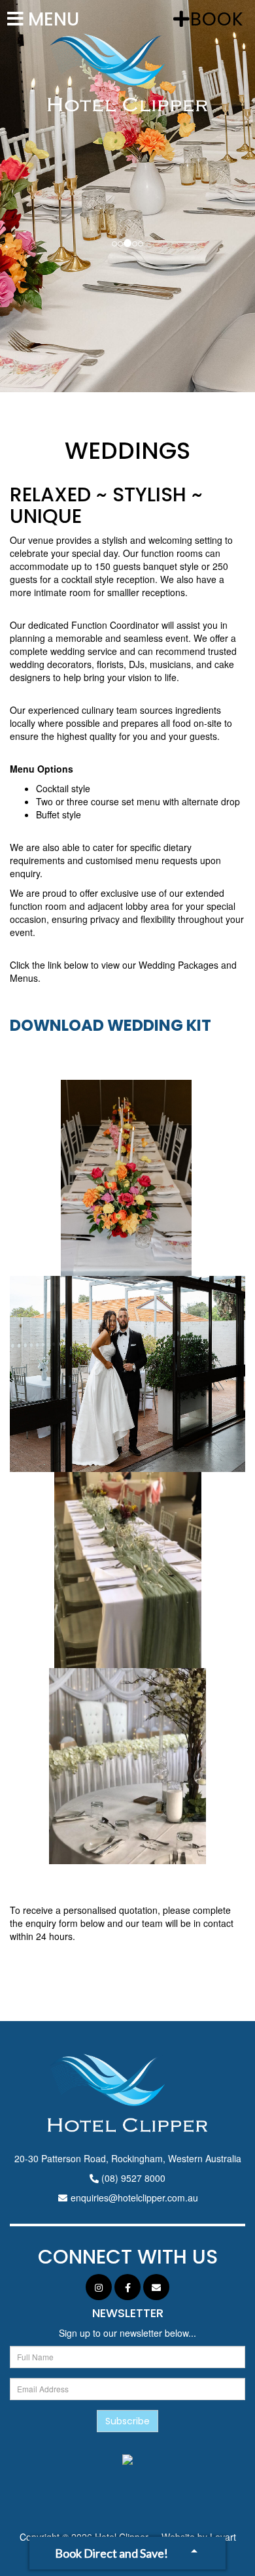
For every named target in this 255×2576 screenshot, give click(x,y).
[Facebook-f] (127, 2287)
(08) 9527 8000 (133, 2178)
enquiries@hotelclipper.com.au (134, 2198)
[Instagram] (99, 2287)
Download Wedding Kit (110, 1025)
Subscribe (127, 2421)
